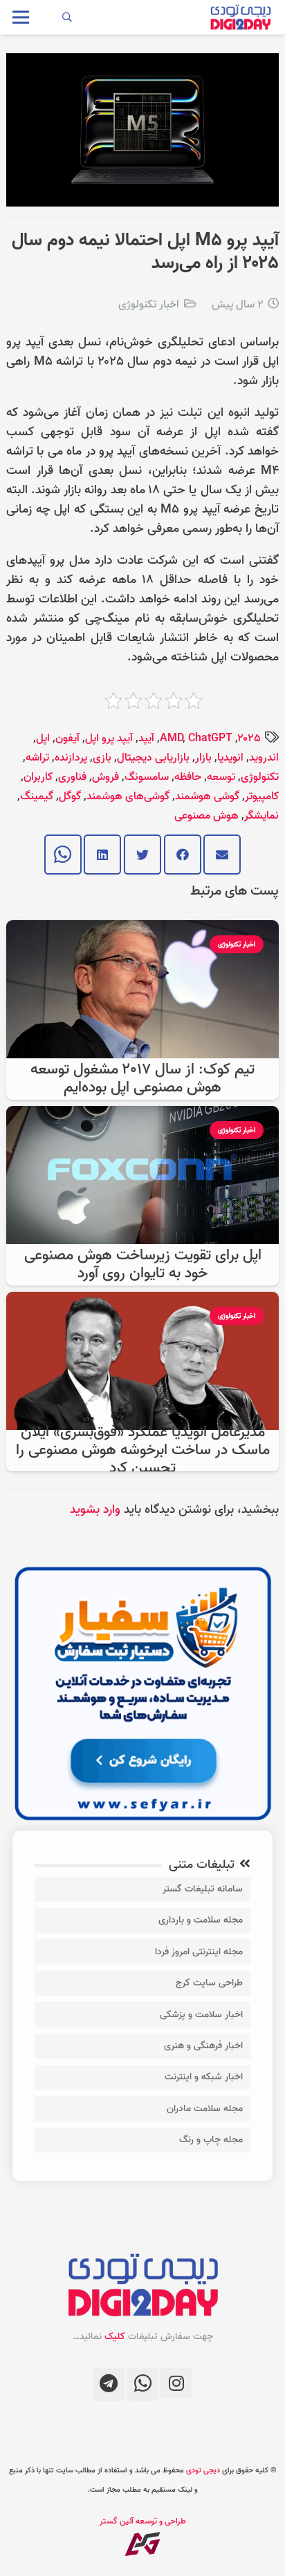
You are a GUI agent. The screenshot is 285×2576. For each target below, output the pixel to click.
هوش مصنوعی (206, 816)
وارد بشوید (95, 1510)
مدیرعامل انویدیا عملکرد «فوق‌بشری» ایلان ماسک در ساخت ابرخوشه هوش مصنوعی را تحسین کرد (143, 1450)
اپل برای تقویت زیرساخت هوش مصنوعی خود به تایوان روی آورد (143, 1265)
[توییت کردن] (142, 855)
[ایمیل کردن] (222, 855)
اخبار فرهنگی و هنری (203, 2046)
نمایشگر (261, 816)
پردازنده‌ (71, 758)
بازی (102, 758)
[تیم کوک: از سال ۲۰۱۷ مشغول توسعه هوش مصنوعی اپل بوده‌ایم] (142, 929)
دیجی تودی (203, 2470)
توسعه (221, 777)
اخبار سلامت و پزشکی (201, 2015)
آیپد (146, 738)
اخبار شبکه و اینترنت (204, 2077)
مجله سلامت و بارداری (201, 1920)
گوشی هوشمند (207, 796)
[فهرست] (21, 17)
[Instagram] (176, 2383)
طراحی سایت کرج (209, 1983)
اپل (43, 738)
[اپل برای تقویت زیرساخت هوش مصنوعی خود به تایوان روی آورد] (142, 1115)
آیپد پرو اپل (109, 738)
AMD (171, 738)
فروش (105, 777)
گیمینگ (37, 796)
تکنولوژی (260, 777)
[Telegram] (109, 2384)
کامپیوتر (262, 796)
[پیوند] (240, 17)
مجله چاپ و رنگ (211, 2140)
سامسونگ (147, 777)
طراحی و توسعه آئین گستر (143, 2521)
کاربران (38, 777)
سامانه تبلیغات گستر (203, 1889)
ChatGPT (210, 738)
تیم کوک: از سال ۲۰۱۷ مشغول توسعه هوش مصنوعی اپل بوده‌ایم (142, 1079)
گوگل (70, 796)
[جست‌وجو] (67, 17)
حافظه (188, 777)
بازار (203, 758)
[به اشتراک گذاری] (183, 855)
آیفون (67, 738)
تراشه (37, 758)
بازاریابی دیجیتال (153, 758)
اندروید (264, 758)
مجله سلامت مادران (205, 2109)
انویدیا (230, 758)
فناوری (72, 777)
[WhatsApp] (143, 2384)
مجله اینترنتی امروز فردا (199, 1952)
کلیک (115, 2337)
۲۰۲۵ (249, 738)
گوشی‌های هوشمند (128, 796)
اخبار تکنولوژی (149, 305)
